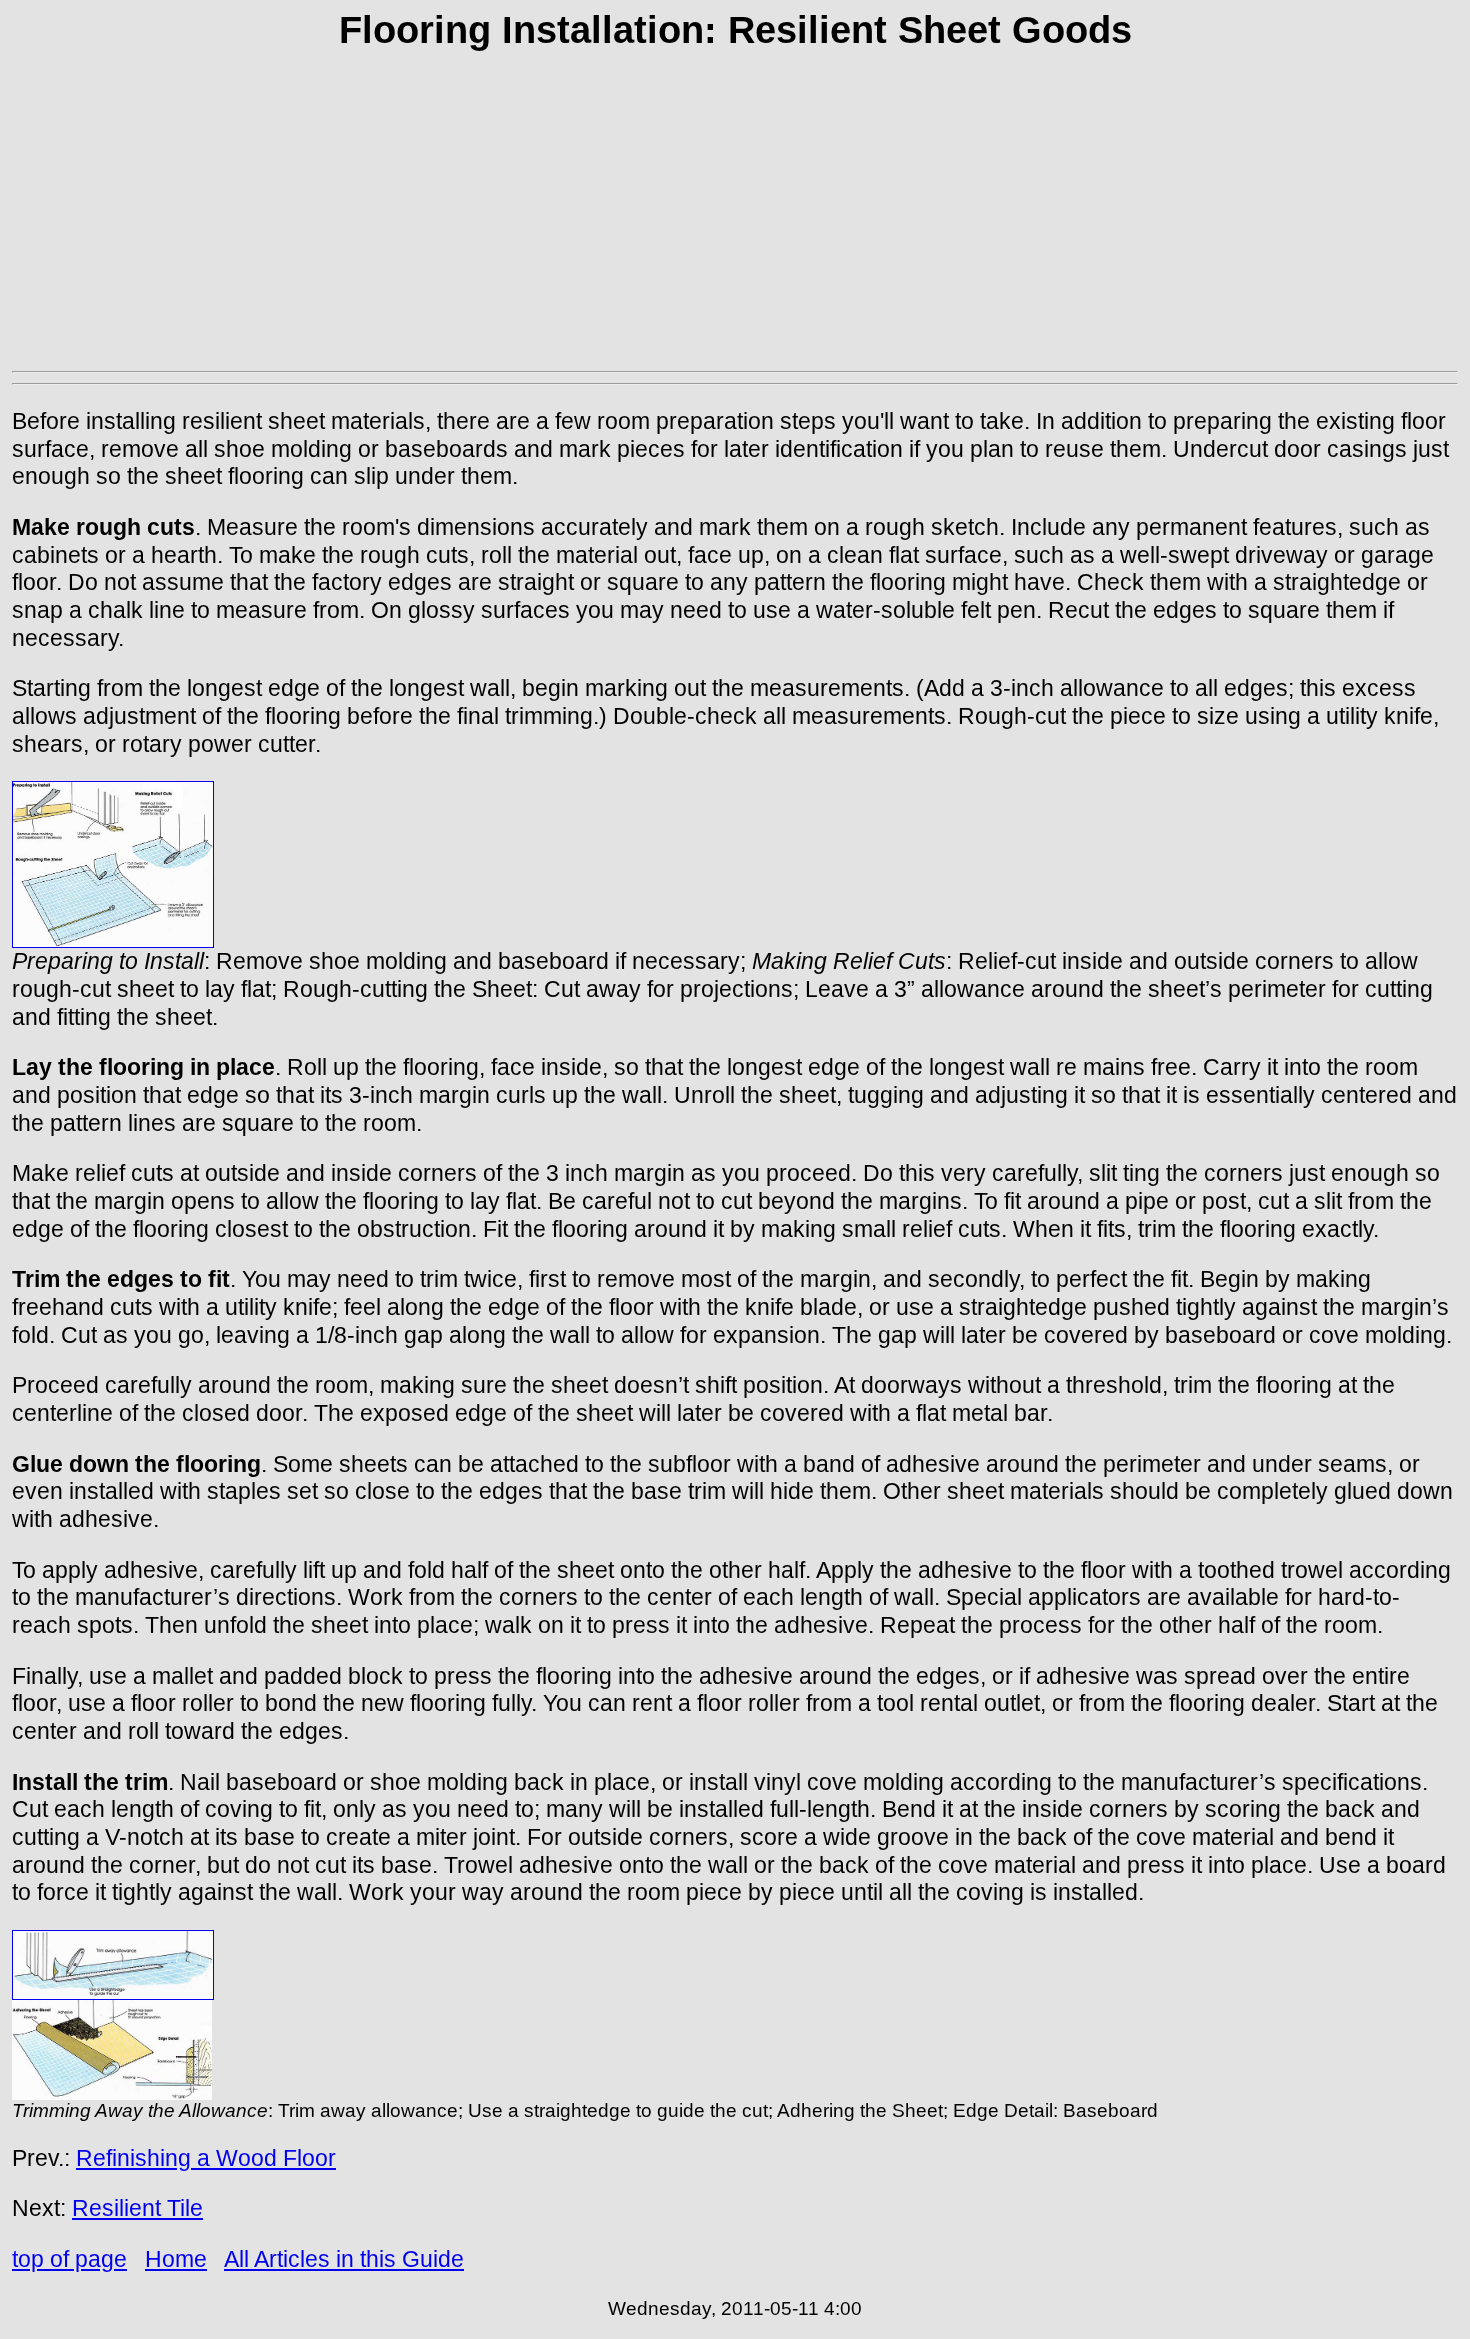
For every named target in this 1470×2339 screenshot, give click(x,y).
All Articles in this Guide (344, 2259)
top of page (69, 2259)
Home (176, 2259)
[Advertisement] (735, 218)
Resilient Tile (137, 2208)
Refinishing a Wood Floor (206, 2158)
